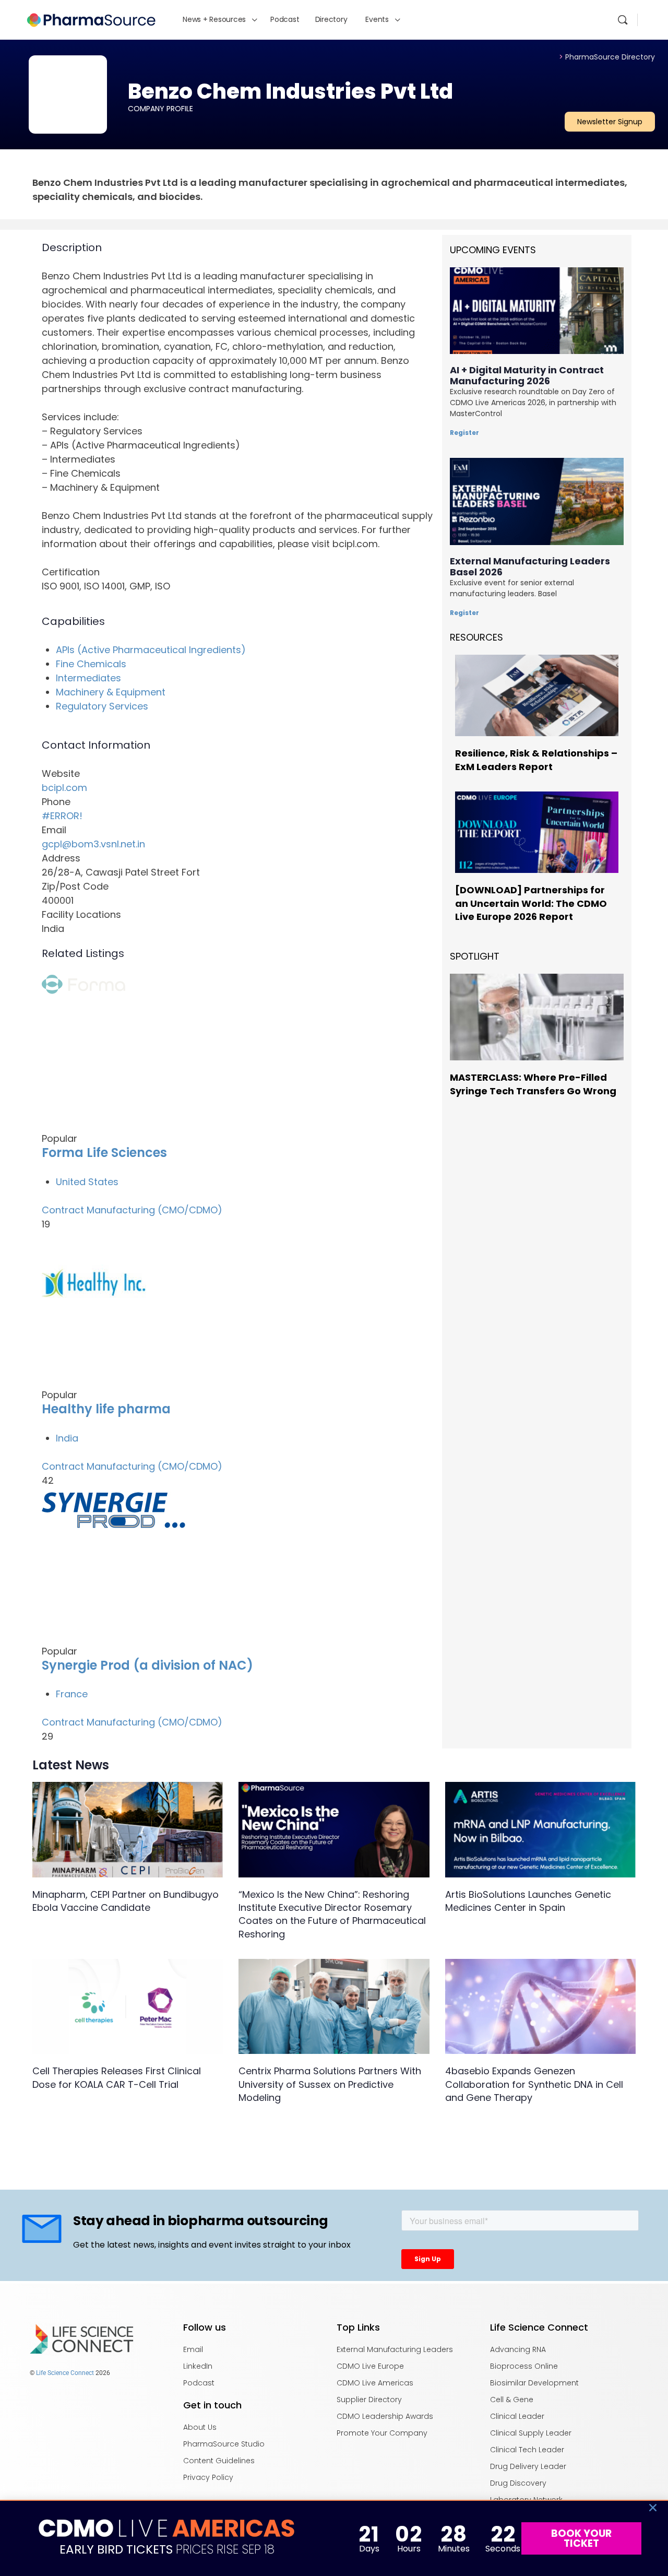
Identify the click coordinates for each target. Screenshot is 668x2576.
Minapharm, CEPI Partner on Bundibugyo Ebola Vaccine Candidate (126, 1901)
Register (464, 433)
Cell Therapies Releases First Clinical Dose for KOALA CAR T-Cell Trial (117, 2077)
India (67, 1438)
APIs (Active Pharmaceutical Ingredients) (151, 650)
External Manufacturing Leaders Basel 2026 (530, 566)
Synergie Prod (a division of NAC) (147, 1665)
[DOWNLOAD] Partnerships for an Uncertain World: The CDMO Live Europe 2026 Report (531, 903)
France (72, 1694)
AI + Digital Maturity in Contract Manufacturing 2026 (527, 375)
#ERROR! (62, 816)
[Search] (623, 20)
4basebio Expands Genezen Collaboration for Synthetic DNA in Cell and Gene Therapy (534, 2084)
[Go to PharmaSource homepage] (91, 19)
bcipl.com (64, 788)
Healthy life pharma (106, 1409)
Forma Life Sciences (104, 1153)
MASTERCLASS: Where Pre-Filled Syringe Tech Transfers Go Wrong (533, 1084)
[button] (653, 2508)
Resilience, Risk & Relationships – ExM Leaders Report (536, 760)
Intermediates (88, 678)
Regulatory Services (102, 706)
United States (87, 1182)
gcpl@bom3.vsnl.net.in (93, 844)
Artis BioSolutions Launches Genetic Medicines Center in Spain (528, 1901)
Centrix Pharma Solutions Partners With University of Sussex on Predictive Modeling (330, 2084)
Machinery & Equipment (111, 692)
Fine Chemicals (91, 664)
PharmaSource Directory (607, 57)
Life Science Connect (65, 2373)
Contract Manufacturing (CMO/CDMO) (132, 1210)
